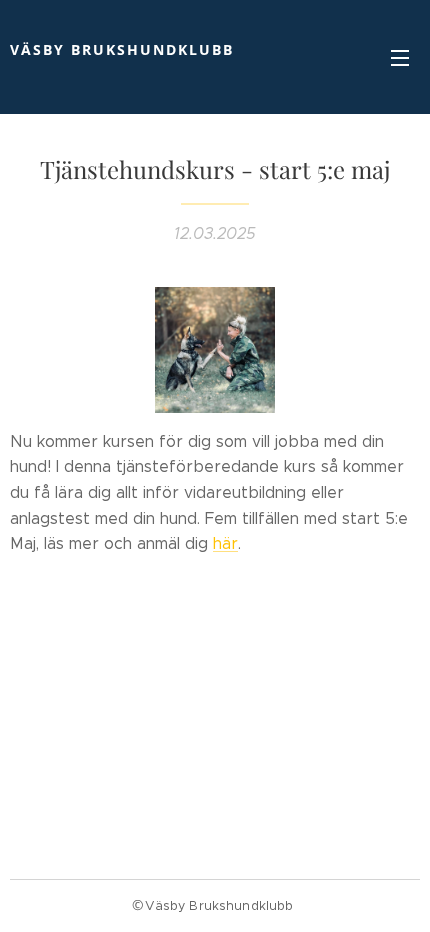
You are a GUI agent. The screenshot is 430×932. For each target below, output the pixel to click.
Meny (400, 57)
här (225, 543)
